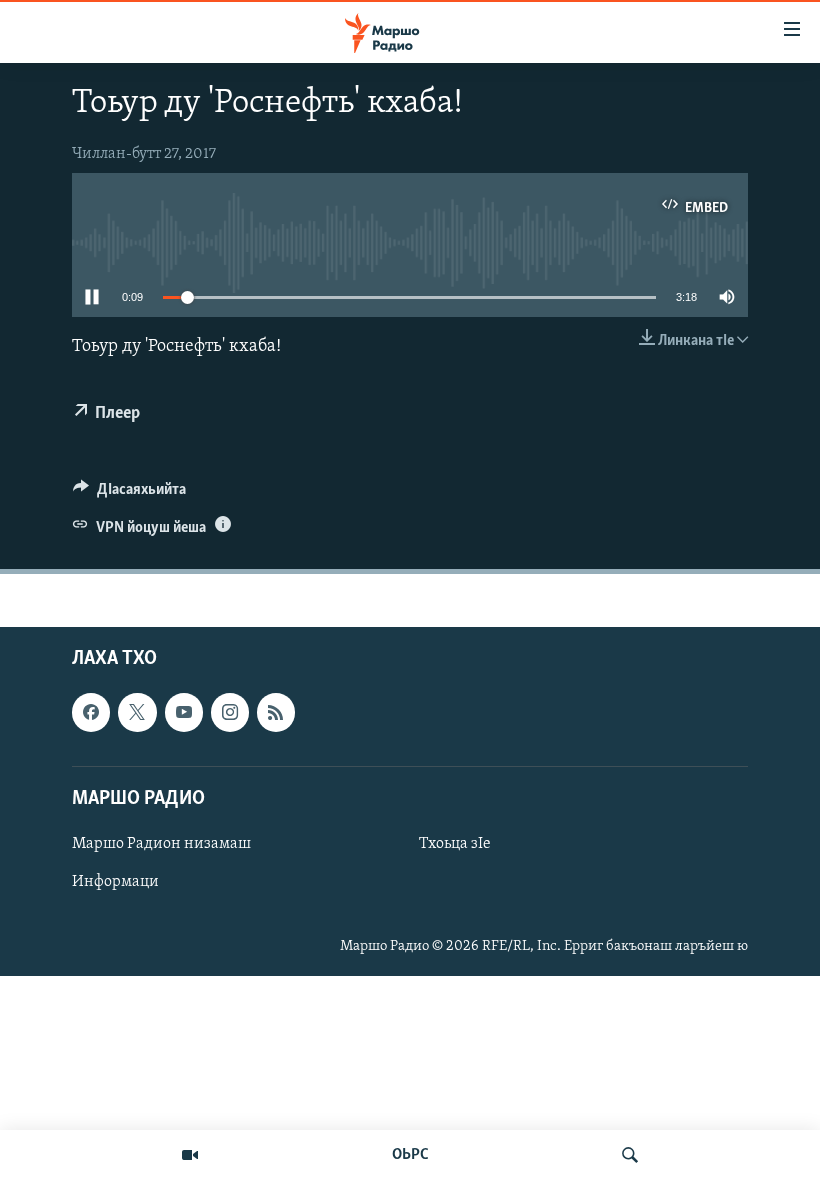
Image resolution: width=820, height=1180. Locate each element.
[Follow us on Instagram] (230, 713)
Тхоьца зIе (455, 844)
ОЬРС (410, 1155)
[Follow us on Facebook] (91, 713)
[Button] (129, 494)
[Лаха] (630, 1155)
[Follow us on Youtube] (184, 713)
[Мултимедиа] (190, 1155)
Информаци (115, 882)
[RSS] (276, 713)
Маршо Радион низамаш (161, 844)
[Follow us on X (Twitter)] (137, 713)
